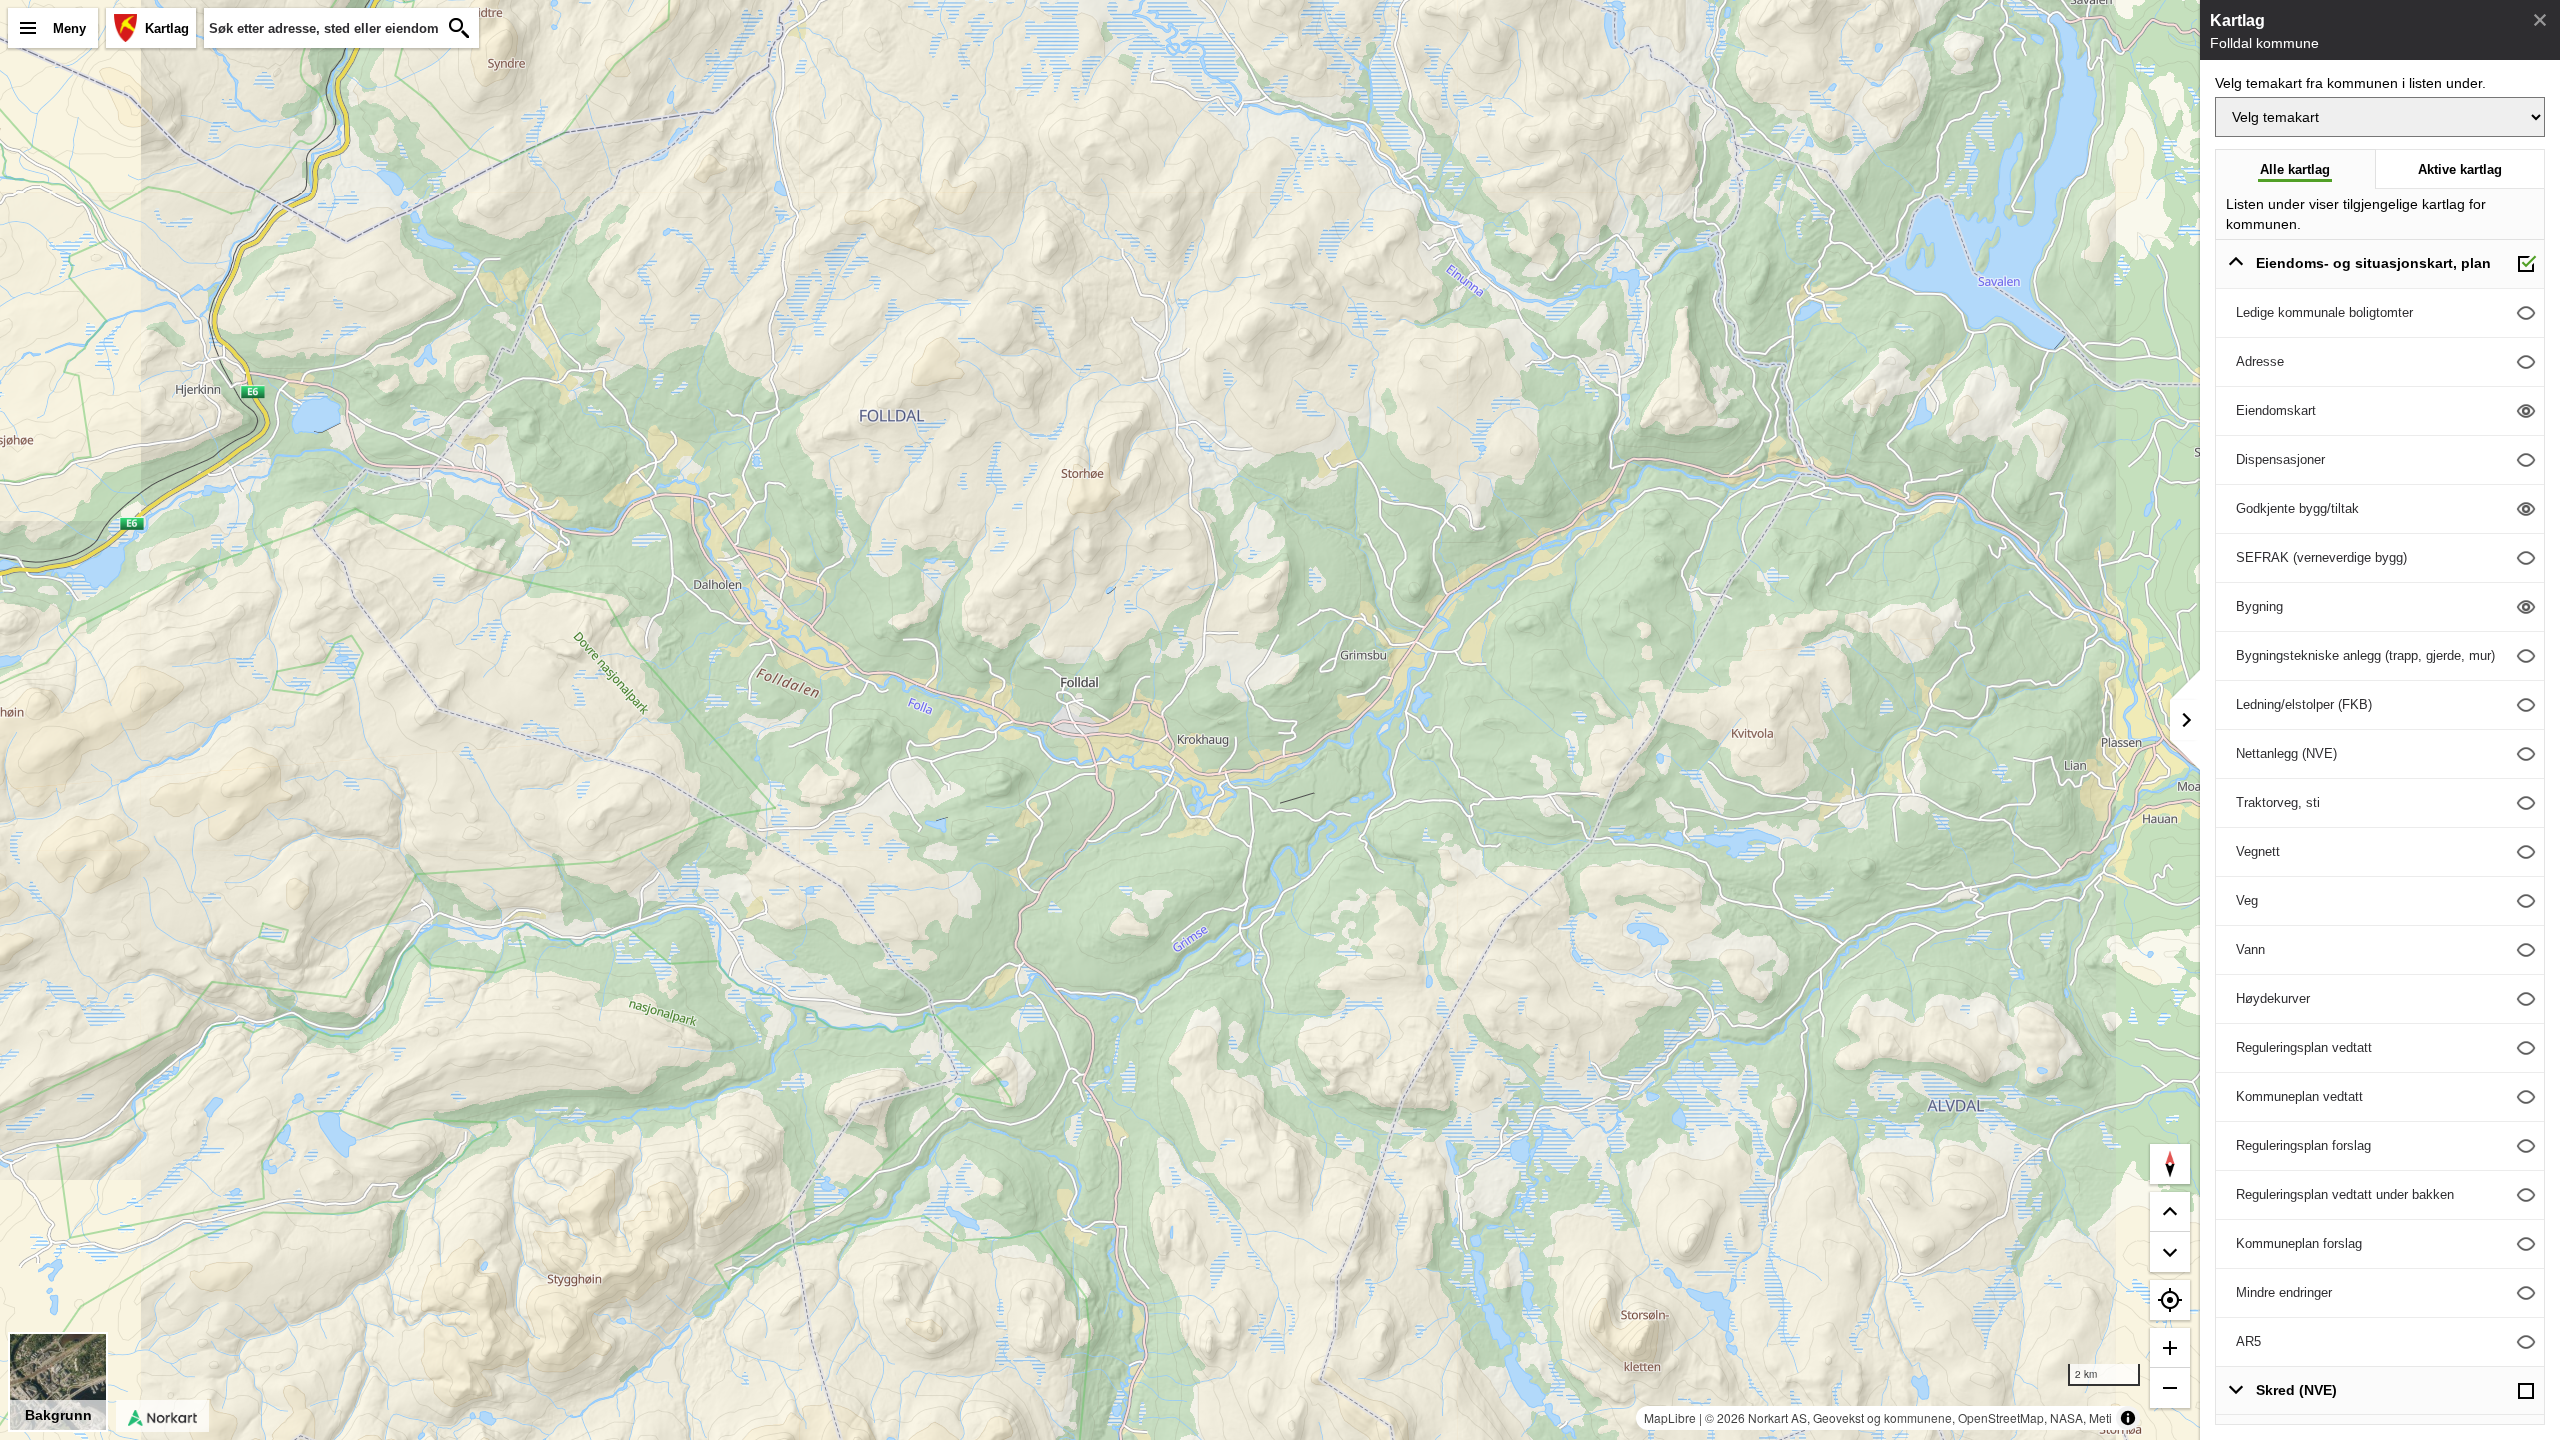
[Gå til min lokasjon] (2170, 1300)
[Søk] (459, 28)
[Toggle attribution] (2128, 1418)
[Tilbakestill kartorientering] (2170, 1164)
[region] (1100, 720)
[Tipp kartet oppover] (2170, 1252)
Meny (69, 28)
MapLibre (1670, 1417)
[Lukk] (2540, 20)
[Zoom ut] (2170, 1388)
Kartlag (167, 28)
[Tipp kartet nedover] (2170, 1212)
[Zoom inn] (2170, 1348)
